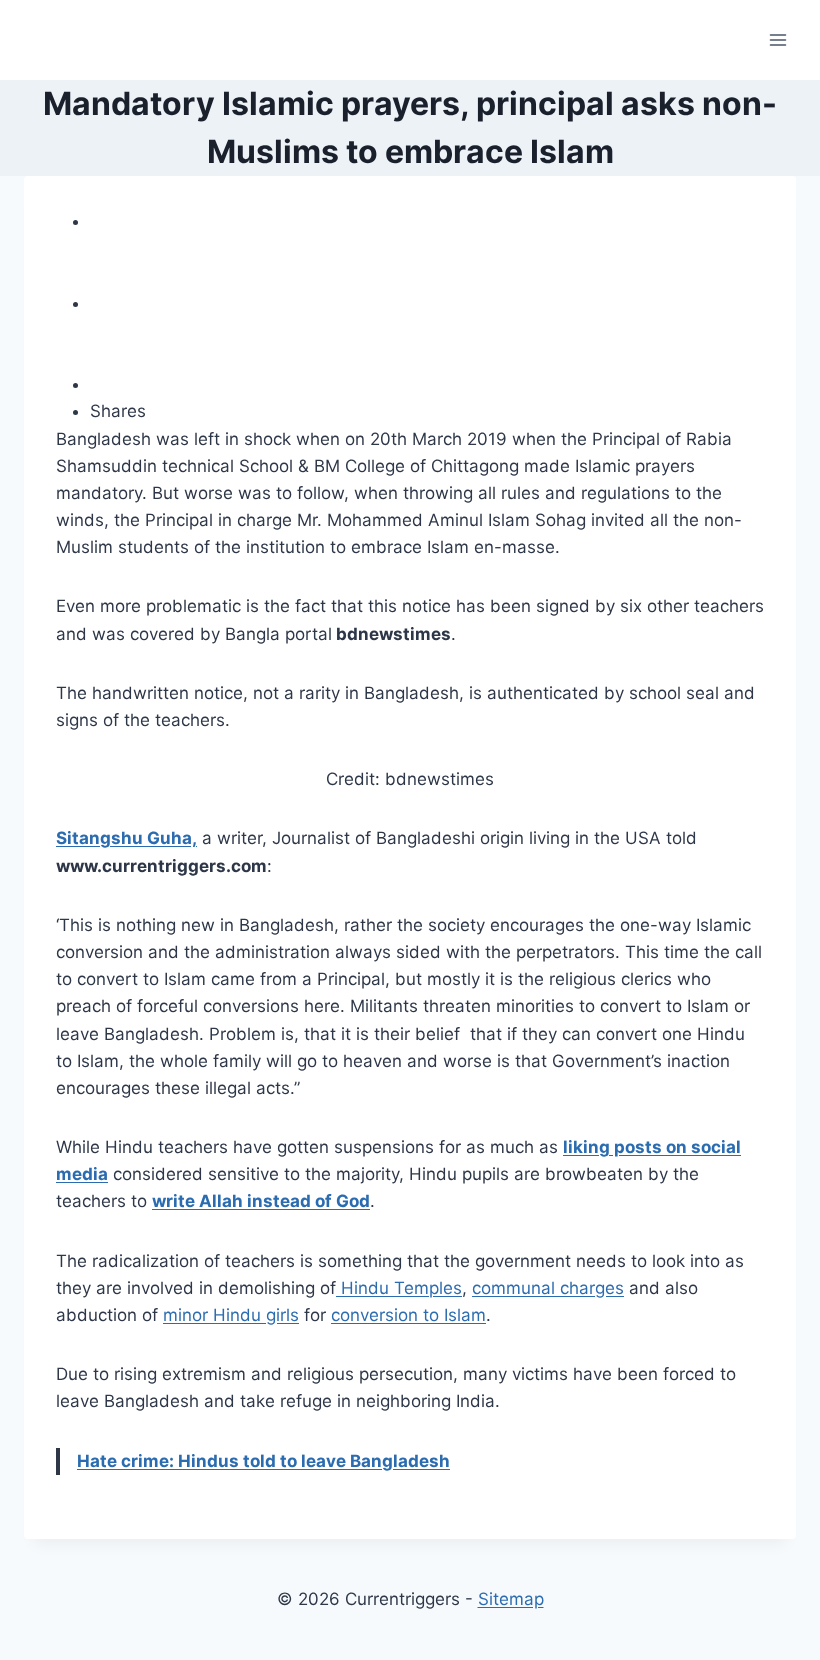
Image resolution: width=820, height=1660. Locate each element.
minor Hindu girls (231, 1315)
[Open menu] (777, 39)
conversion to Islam (408, 1315)
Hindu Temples (399, 1288)
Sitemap (511, 1599)
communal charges (548, 1288)
